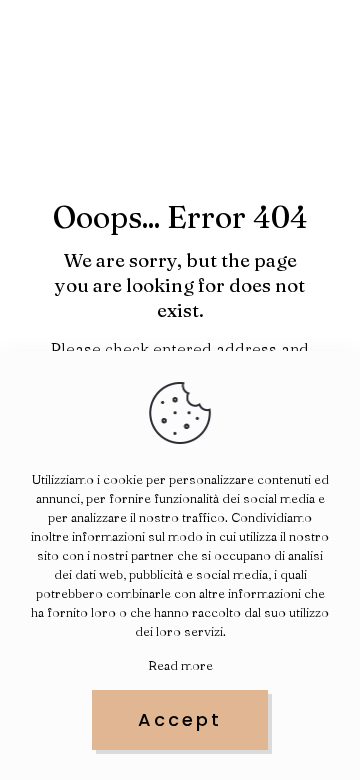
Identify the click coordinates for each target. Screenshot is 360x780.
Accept (180, 719)
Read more (180, 665)
